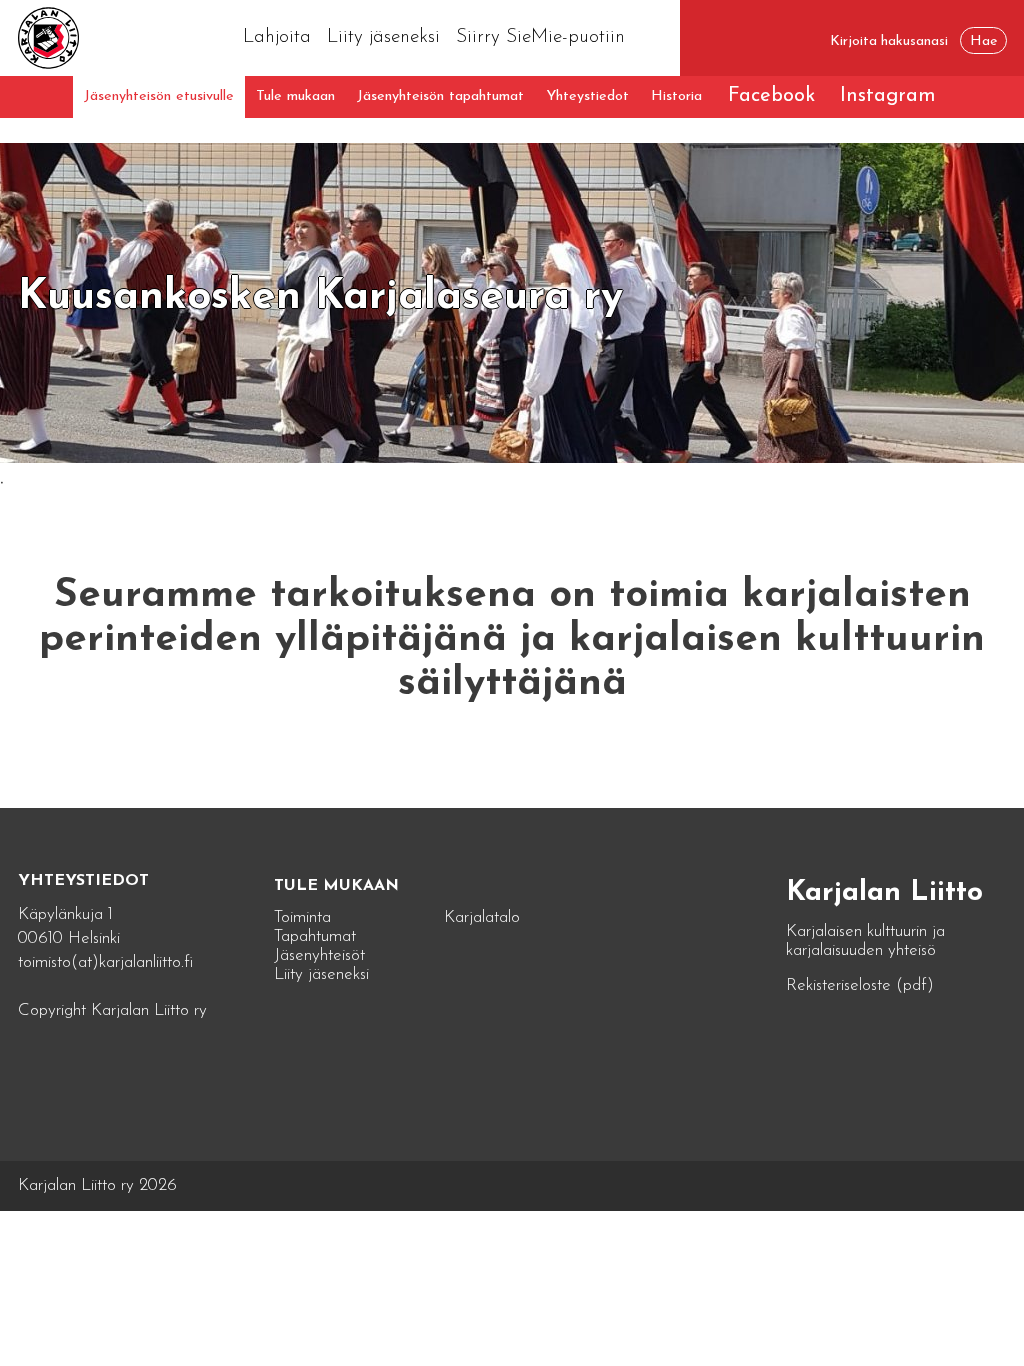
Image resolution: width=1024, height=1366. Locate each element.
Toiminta (302, 917)
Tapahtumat (315, 936)
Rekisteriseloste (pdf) (860, 985)
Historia (676, 96)
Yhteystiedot (587, 96)
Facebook (771, 96)
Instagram (888, 96)
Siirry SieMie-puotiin (540, 37)
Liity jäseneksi (383, 37)
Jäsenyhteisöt (319, 955)
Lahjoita (277, 37)
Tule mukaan (295, 96)
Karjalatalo (482, 917)
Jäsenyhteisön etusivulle (159, 96)
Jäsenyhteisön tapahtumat (440, 96)
